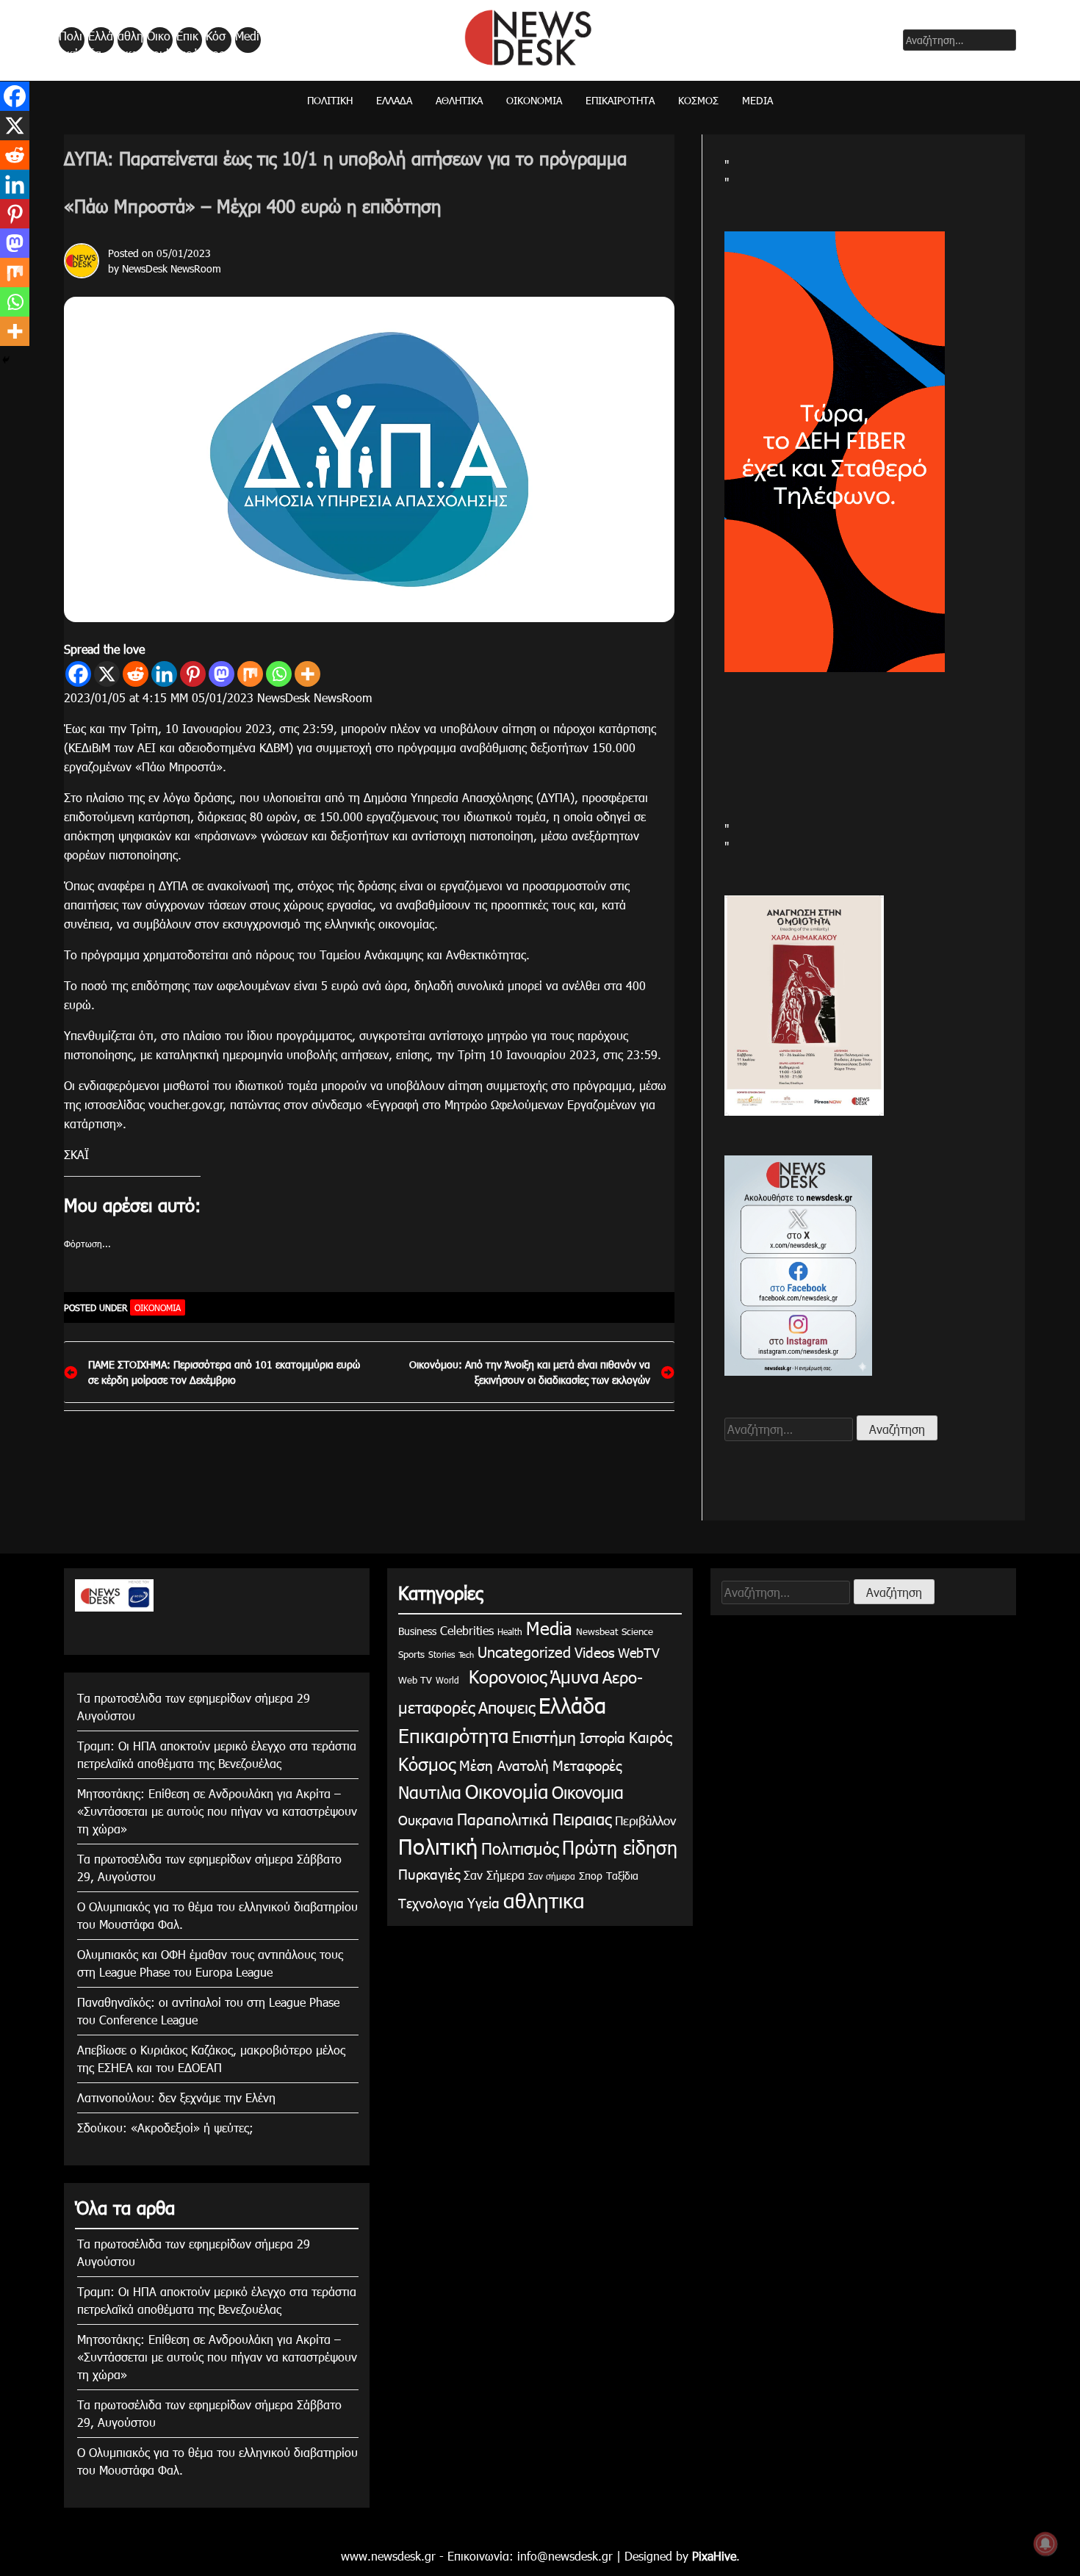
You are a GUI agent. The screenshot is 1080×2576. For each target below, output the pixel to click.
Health (510, 1631)
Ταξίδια (622, 1876)
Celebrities (467, 1630)
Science (637, 1631)
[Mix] (250, 674)
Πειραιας (582, 1818)
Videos (594, 1652)
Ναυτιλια (430, 1792)
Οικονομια (588, 1792)
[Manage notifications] (1045, 2544)
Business (417, 1631)
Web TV (415, 1680)
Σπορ (591, 1876)
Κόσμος (216, 40)
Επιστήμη (544, 1736)
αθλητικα (130, 40)
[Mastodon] (222, 674)
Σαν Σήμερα (494, 1875)
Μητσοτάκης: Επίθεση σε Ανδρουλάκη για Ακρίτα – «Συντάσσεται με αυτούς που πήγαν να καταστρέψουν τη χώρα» (217, 1811)
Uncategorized (524, 1651)
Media (247, 40)
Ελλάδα (101, 40)
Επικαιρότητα (188, 40)
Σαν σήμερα (552, 1876)
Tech (466, 1655)
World (447, 1680)
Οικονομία (159, 40)
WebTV (639, 1652)
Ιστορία (602, 1737)
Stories (442, 1654)
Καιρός (651, 1736)
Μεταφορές (587, 1765)
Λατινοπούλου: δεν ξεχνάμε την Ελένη (176, 2097)
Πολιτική (71, 40)
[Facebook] (78, 674)
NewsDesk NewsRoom (172, 268)
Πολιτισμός (520, 1848)
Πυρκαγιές (429, 1873)
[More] (307, 674)
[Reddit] (136, 674)
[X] (107, 674)
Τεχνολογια (431, 1903)
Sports (411, 1654)
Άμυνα (575, 1676)
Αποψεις (507, 1707)
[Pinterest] (193, 674)
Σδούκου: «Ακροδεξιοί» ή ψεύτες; (165, 2128)
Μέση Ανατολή (504, 1765)
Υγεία (483, 1902)
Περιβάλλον (645, 1820)
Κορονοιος (505, 1676)
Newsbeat (597, 1631)
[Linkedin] (164, 674)
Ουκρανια (426, 1820)
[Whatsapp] (279, 674)
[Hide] (6, 360)
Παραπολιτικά (503, 1818)
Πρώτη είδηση (620, 1847)
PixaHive (714, 2556)
